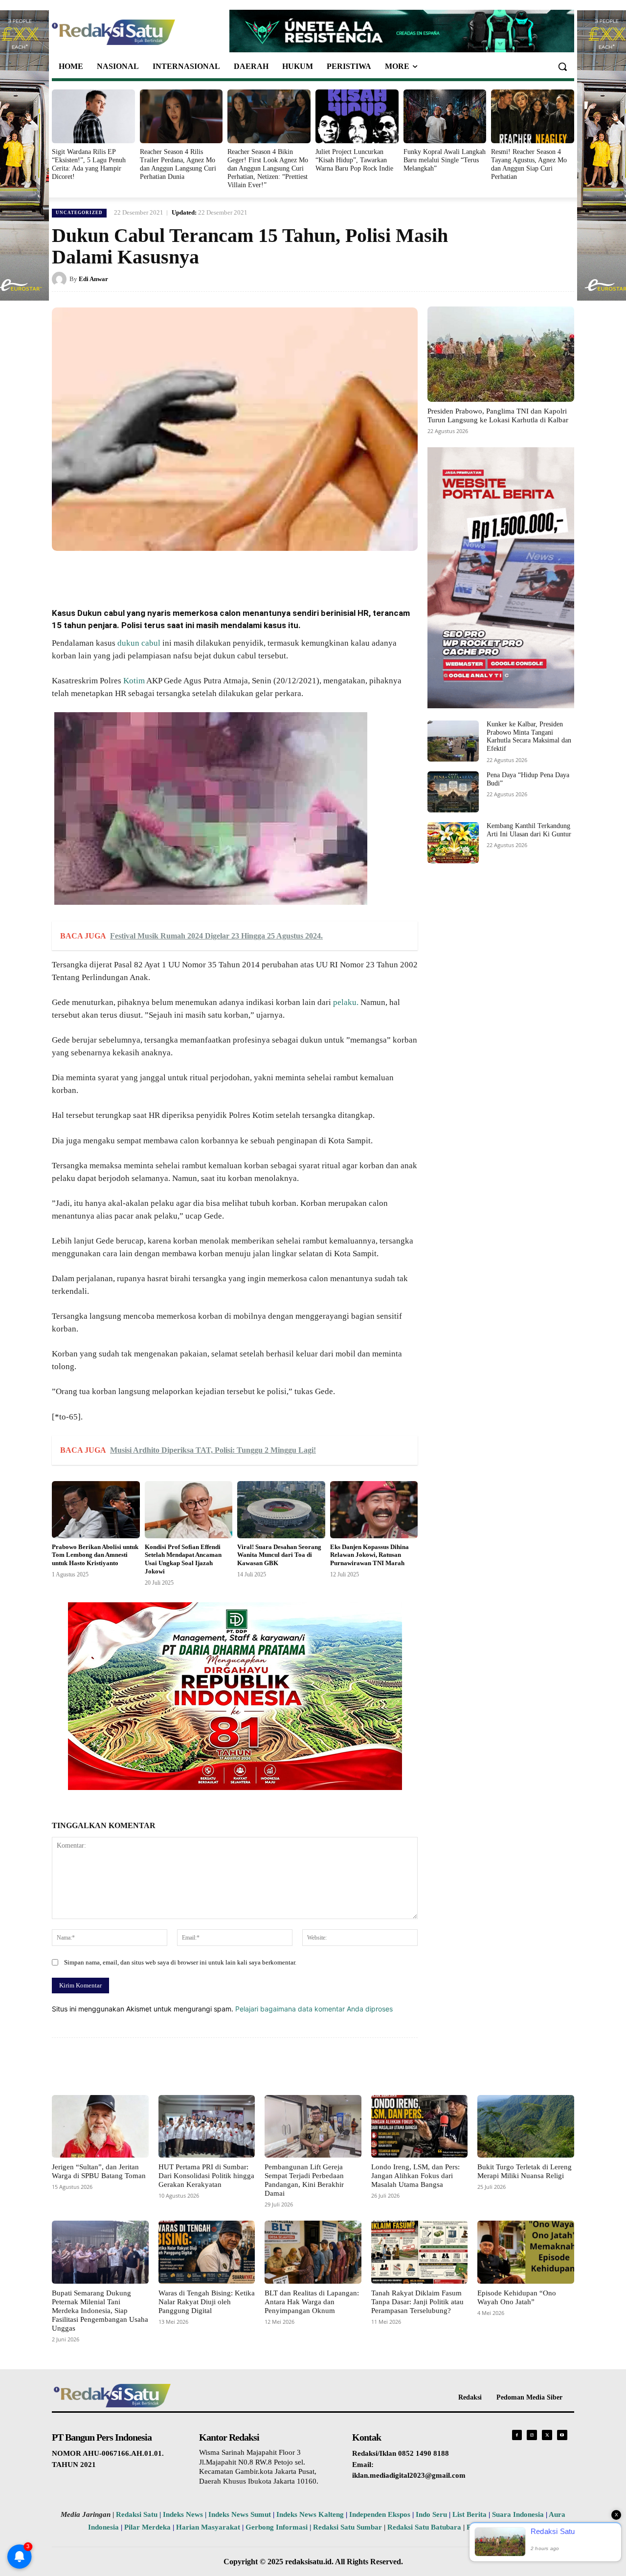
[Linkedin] (191, 573)
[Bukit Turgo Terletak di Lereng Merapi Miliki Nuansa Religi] (526, 2126)
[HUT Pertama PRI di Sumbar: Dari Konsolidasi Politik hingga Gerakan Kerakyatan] (207, 2126)
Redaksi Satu (137, 2514)
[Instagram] (532, 2435)
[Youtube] (562, 2435)
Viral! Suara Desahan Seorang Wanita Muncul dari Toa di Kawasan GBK (279, 1555)
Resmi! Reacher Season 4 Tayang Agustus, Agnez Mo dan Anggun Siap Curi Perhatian (529, 164)
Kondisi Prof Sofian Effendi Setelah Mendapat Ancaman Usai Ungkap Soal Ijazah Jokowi (183, 1559)
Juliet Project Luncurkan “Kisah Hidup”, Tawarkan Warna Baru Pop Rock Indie (354, 160)
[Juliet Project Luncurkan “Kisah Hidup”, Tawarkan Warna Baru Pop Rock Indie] (357, 116)
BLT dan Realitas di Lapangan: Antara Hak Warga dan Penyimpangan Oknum (312, 2302)
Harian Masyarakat (208, 2527)
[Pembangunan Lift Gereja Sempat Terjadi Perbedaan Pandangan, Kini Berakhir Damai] (313, 2126)
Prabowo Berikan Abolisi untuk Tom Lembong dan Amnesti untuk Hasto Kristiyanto (95, 1555)
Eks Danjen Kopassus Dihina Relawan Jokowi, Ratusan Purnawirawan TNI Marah (369, 1555)
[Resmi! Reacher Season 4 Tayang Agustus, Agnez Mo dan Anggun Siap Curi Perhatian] (533, 116)
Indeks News (183, 2514)
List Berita (469, 2514)
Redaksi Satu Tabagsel (503, 2527)
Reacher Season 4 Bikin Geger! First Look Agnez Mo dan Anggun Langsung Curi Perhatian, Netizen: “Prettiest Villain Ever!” (268, 168)
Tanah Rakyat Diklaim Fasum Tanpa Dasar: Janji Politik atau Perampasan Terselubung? (417, 2302)
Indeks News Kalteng (310, 2514)
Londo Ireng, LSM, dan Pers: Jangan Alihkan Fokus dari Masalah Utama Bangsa (415, 2176)
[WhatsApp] (168, 573)
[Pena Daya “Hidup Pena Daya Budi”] (453, 792)
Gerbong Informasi (277, 2527)
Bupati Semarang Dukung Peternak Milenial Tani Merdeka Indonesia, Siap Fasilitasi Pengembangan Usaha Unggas (100, 2311)
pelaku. (346, 1002)
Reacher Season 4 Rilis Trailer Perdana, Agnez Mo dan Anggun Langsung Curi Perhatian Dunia (178, 164)
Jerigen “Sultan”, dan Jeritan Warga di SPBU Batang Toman (99, 2171)
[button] (562, 66)
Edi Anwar (93, 279)
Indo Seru (431, 2514)
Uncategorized (79, 213)
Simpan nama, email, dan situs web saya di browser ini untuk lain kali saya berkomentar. (180, 1962)
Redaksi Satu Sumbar (348, 2527)
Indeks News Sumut (240, 2514)
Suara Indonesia (518, 2514)
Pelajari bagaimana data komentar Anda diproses (314, 2009)
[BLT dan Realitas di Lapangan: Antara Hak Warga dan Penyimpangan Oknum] (313, 2252)
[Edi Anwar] (61, 279)
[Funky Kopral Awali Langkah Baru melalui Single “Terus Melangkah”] (445, 116)
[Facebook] (123, 573)
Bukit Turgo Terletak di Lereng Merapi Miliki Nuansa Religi (525, 2171)
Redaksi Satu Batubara (424, 2527)
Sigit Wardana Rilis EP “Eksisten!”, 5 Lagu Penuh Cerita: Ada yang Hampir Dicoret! (89, 164)
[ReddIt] (213, 573)
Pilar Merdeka (147, 2527)
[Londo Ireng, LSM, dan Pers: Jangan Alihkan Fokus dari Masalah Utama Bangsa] (420, 2126)
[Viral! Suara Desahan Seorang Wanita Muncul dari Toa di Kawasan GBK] (281, 1510)
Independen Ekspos (380, 2514)
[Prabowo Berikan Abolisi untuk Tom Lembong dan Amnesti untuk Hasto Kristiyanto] (96, 1510)
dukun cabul (139, 643)
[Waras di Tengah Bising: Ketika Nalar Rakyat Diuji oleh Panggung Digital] (207, 2252)
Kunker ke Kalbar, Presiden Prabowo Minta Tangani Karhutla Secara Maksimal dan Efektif (529, 736)
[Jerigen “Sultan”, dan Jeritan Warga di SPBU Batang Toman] (100, 2126)
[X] (146, 573)
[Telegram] (236, 573)
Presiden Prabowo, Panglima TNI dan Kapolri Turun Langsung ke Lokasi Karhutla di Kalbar (498, 415)
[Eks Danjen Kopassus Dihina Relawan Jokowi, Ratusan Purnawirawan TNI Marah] (374, 1510)
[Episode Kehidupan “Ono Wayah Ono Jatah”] (526, 2252)
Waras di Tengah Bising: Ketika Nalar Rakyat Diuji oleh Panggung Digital (207, 2302)
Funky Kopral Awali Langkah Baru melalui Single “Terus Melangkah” (445, 160)
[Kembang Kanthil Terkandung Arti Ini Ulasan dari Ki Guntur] (453, 843)
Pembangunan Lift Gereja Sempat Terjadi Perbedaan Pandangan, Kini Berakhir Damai (304, 2180)
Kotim (134, 681)
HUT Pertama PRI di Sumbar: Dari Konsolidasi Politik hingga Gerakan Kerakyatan (206, 2176)
